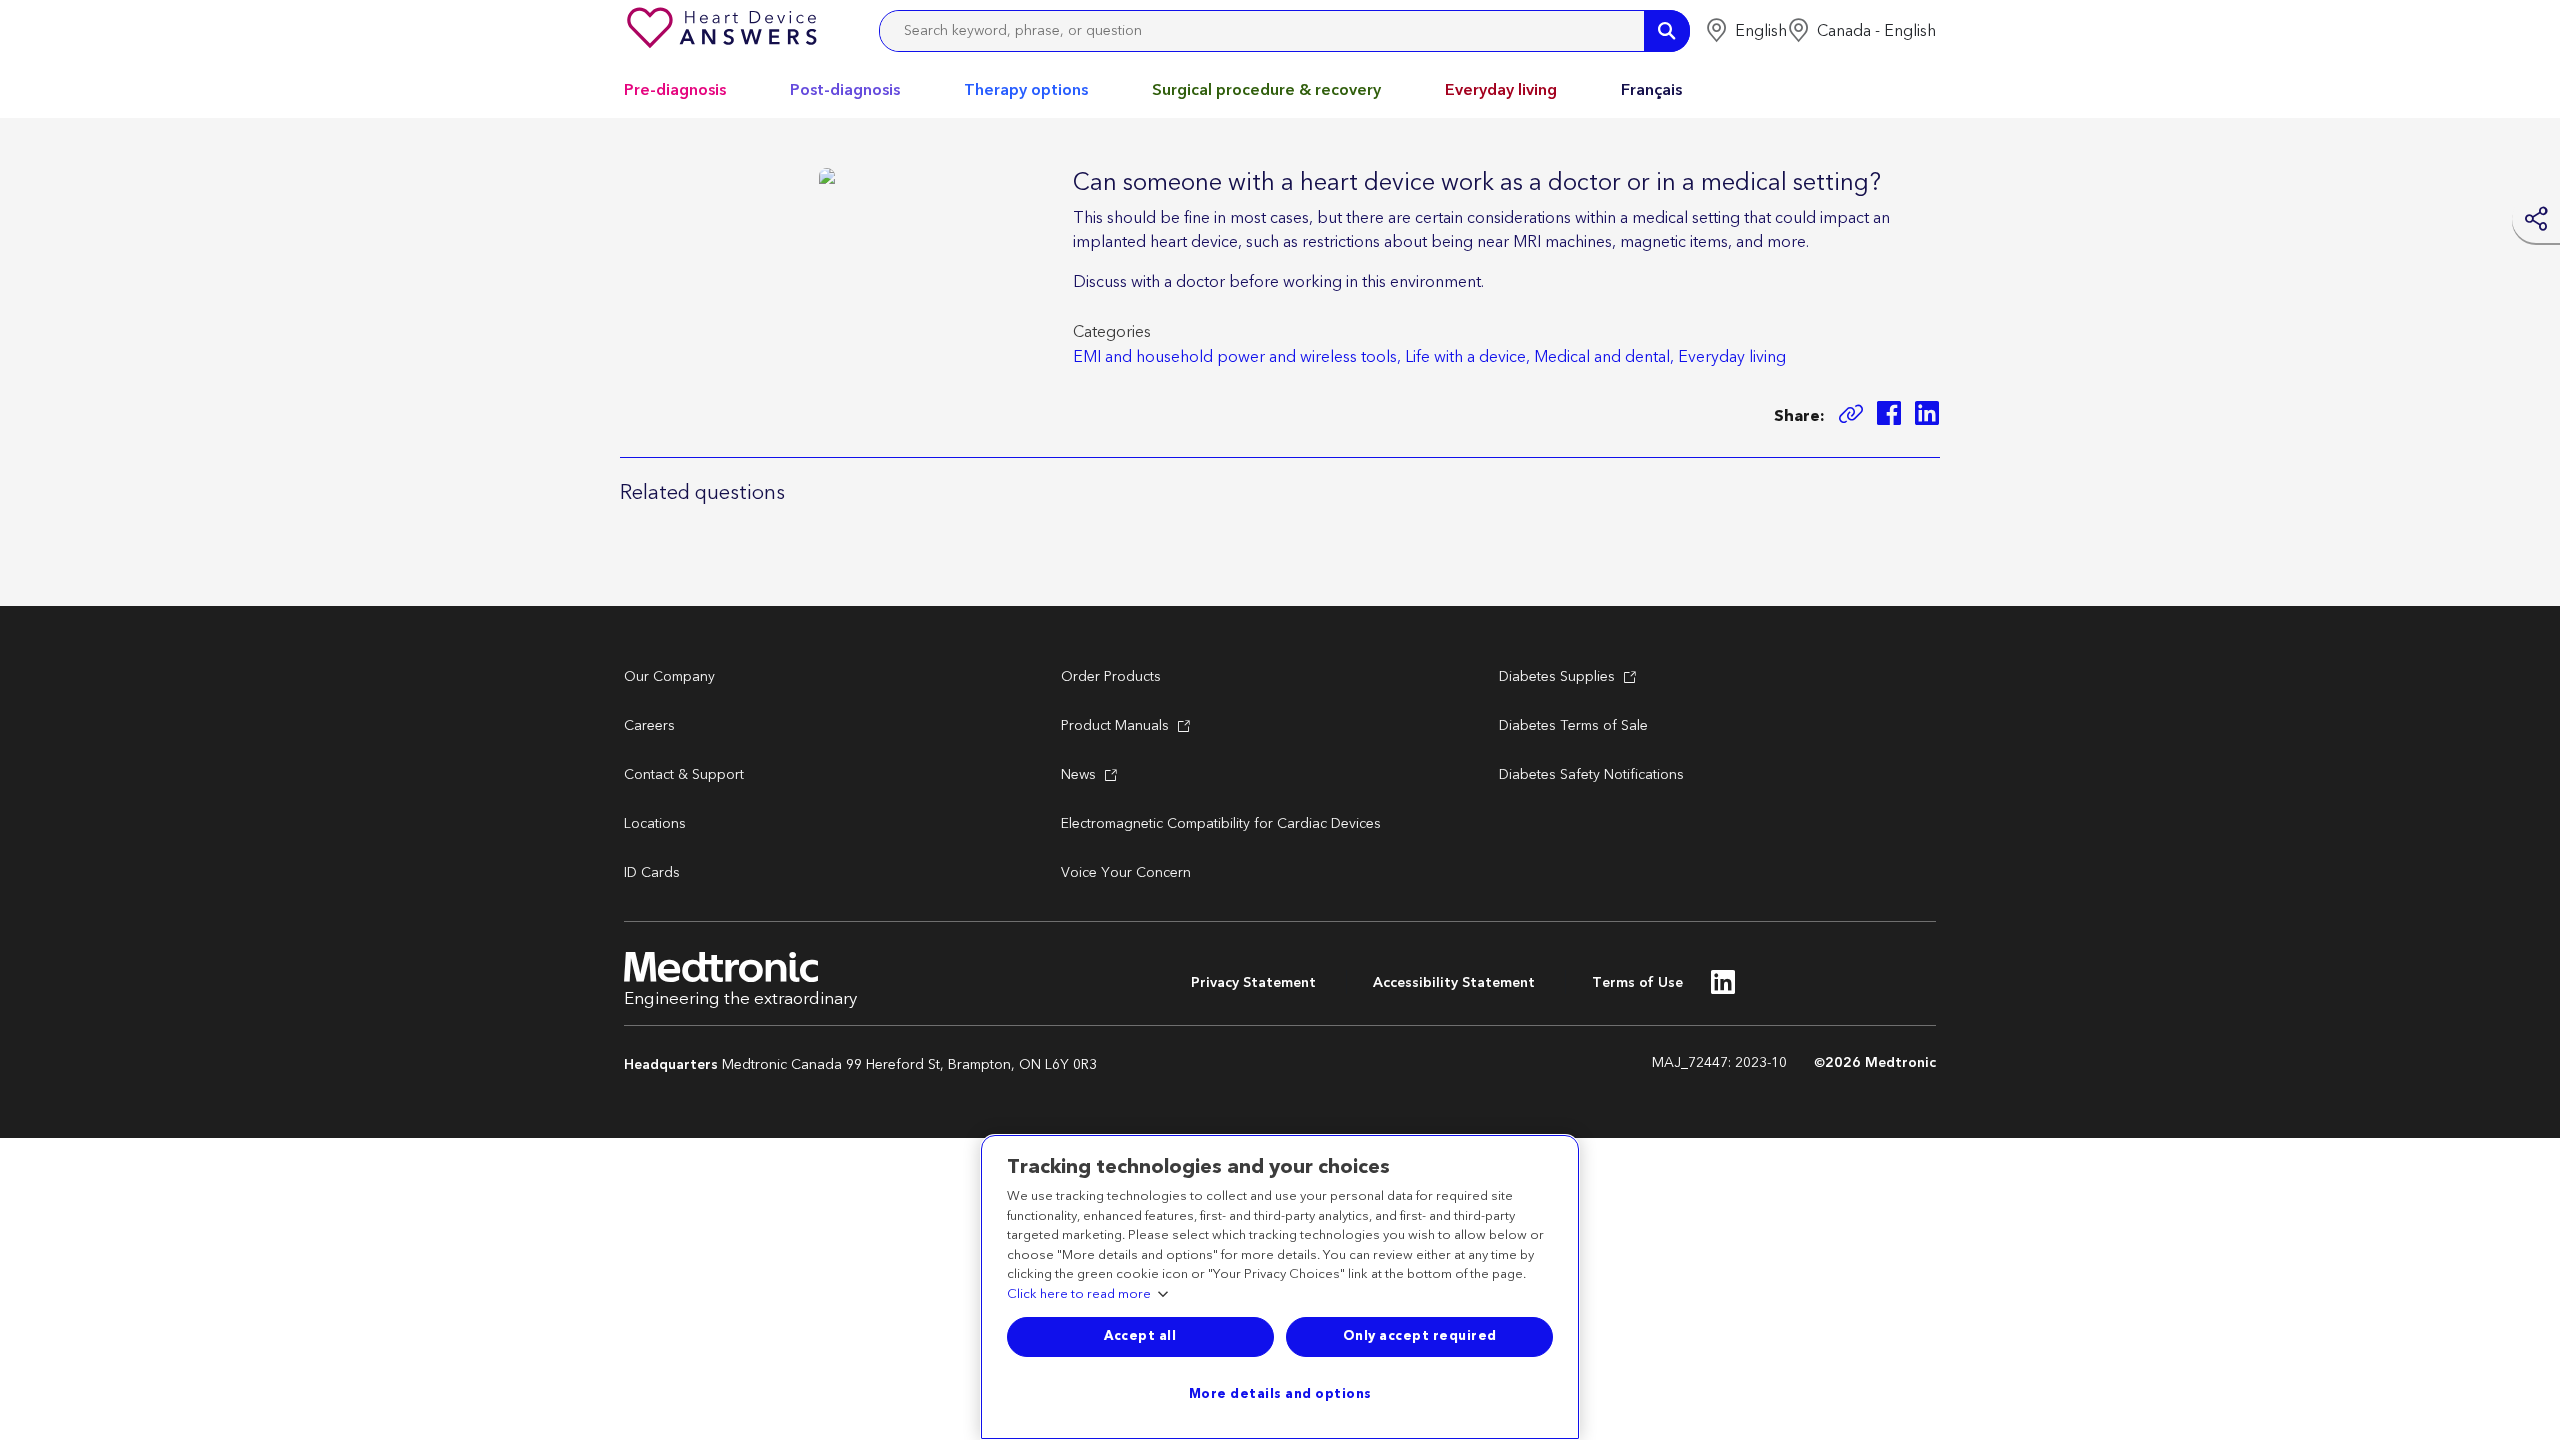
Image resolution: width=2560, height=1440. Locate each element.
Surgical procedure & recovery (1266, 90)
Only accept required (1420, 1336)
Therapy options (1026, 90)
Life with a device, (1467, 357)
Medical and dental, (1604, 357)
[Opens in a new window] (1889, 416)
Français (1651, 90)
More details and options (1280, 1394)
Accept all (1140, 1336)
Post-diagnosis (845, 90)
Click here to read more (1079, 1295)
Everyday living (1501, 90)
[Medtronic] (724, 31)
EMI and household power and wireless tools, (1237, 357)
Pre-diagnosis (675, 90)
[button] (1746, 31)
